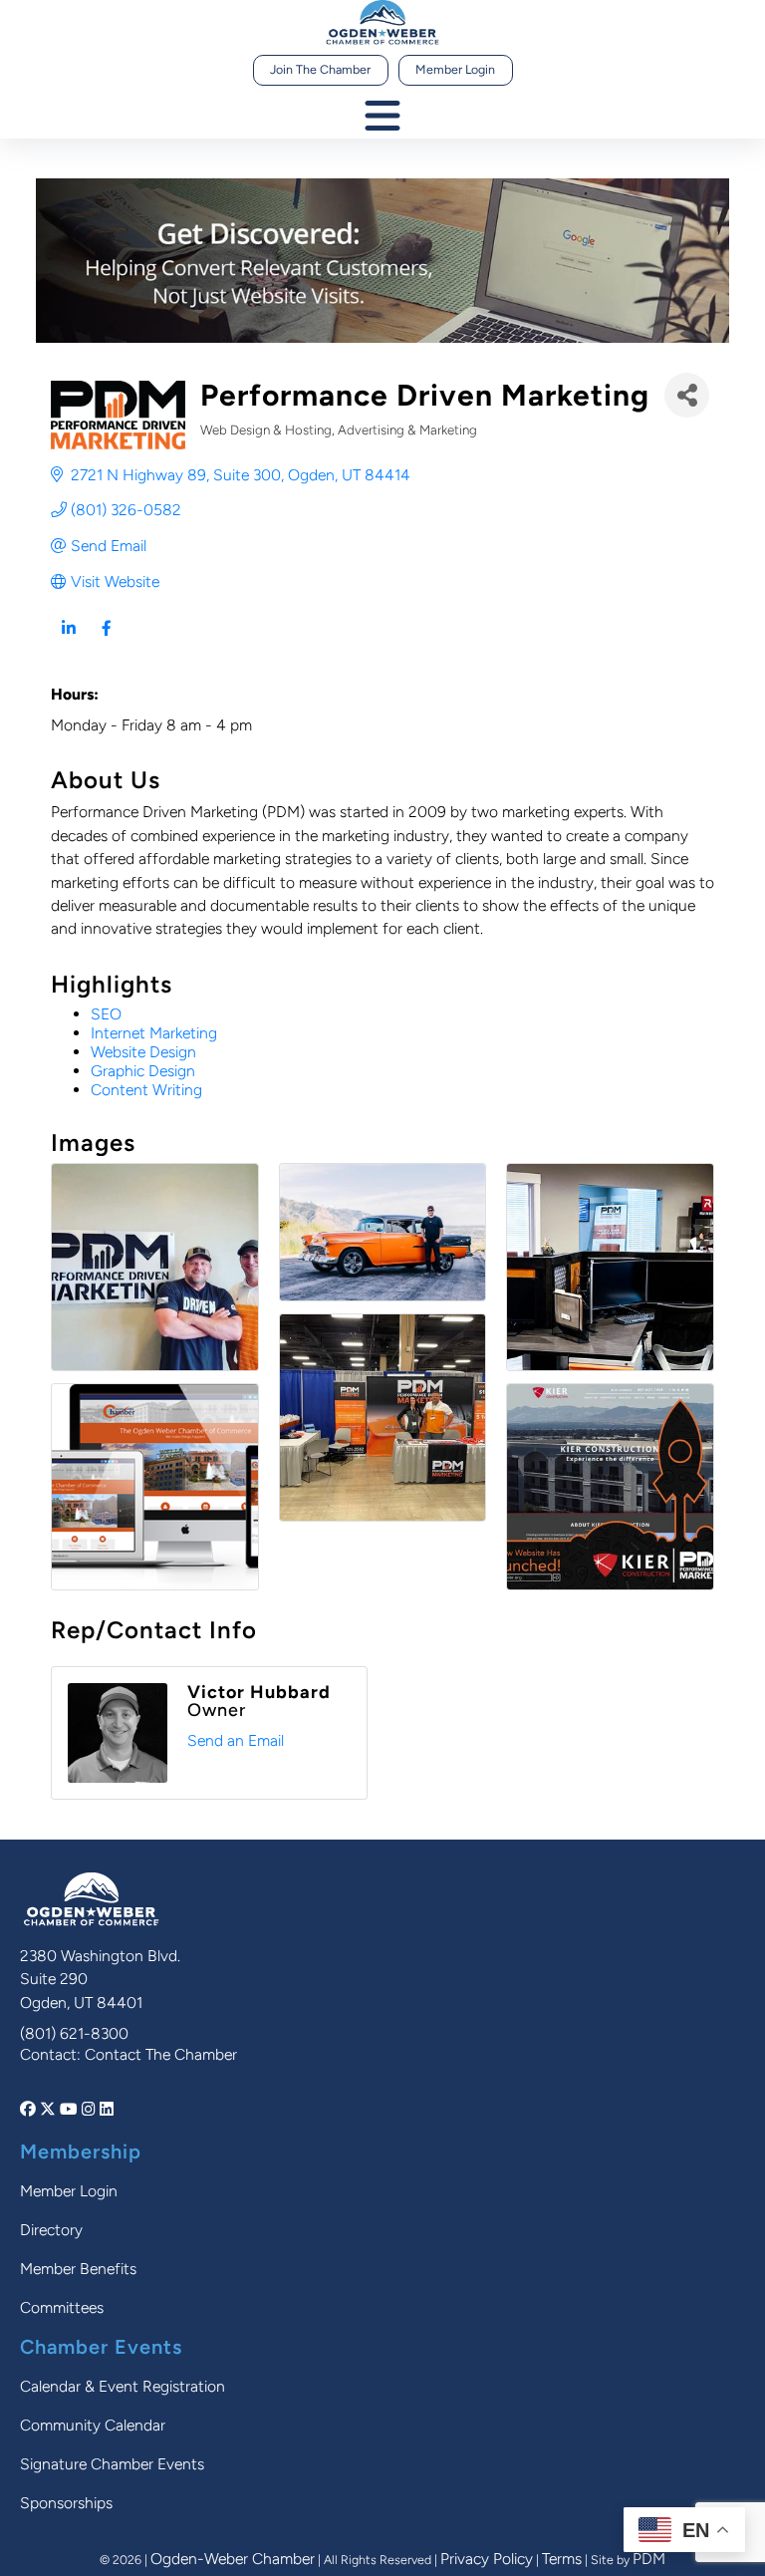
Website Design (143, 1052)
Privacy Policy (487, 2559)
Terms (562, 2559)
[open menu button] (382, 117)
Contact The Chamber (161, 2054)
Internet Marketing (154, 1033)
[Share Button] (687, 395)
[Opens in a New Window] (30, 2109)
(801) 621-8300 (74, 2033)
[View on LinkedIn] (68, 641)
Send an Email (236, 1740)
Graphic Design (143, 1071)
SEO (106, 1014)
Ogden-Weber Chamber (233, 2559)
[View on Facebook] (106, 641)
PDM (649, 2559)
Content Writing (146, 1090)
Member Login (455, 69)
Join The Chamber (320, 69)
